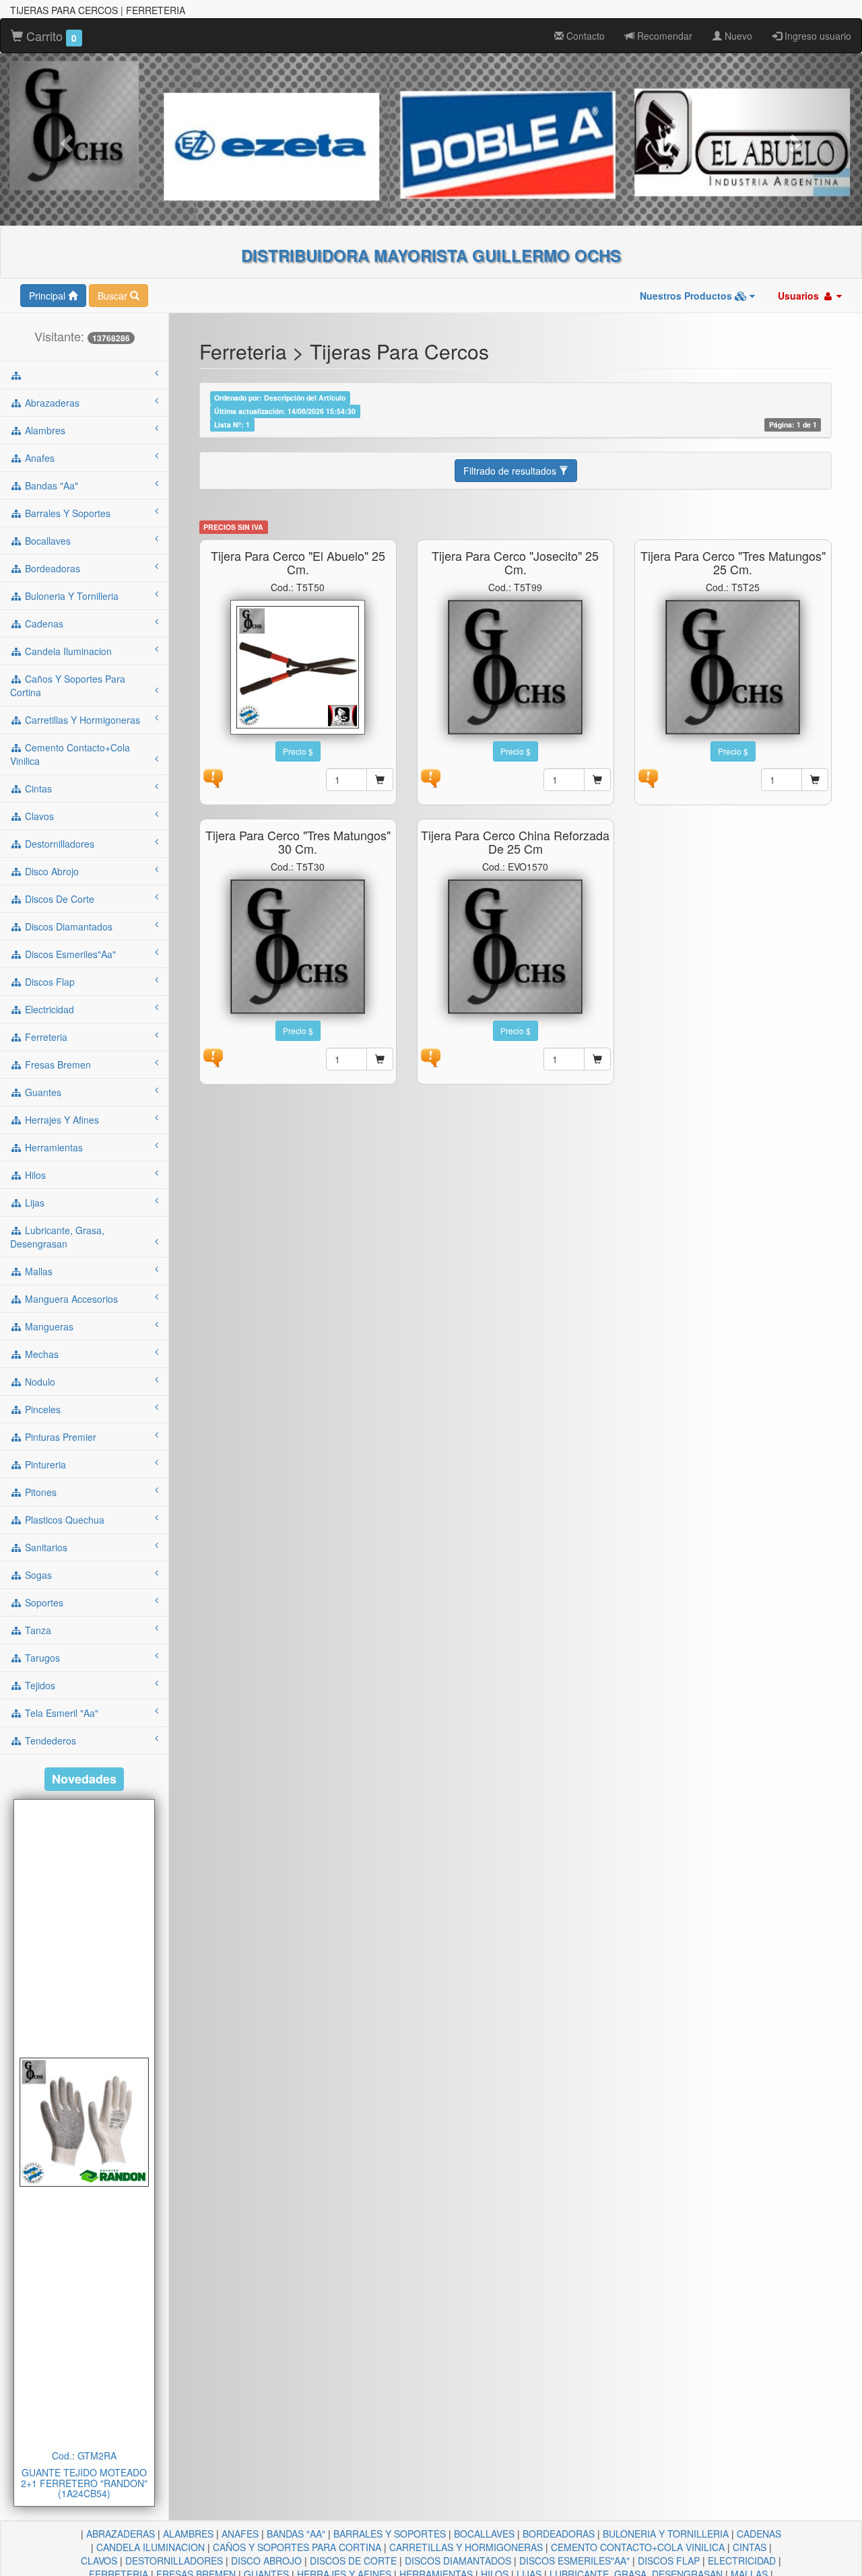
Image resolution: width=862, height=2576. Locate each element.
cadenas (43, 623)
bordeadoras (51, 568)
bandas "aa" (50, 485)
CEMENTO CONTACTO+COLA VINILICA (638, 2547)
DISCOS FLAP (669, 2561)
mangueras (48, 1326)
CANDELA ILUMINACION (151, 2547)
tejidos (39, 1685)
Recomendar (663, 36)
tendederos (49, 1740)
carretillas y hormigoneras (81, 720)
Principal (48, 296)
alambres (44, 430)
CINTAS (750, 2547)
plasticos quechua (63, 1520)
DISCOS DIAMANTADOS (458, 2561)
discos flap (48, 982)
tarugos (41, 1658)
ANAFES (240, 2534)
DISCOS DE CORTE (353, 2561)
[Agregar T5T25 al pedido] (815, 780)
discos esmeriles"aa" (69, 954)
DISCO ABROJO (266, 2561)
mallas (37, 1271)
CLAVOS (99, 2561)
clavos (38, 816)
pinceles (41, 1409)
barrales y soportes (66, 513)
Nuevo (737, 36)
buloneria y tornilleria (70, 596)
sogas (37, 1575)
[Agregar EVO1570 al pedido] (597, 1059)
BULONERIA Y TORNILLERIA (666, 2534)
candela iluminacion (67, 651)
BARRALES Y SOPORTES (390, 2534)
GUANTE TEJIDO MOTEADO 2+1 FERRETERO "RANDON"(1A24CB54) (84, 2483)
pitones (39, 1492)
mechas (40, 1354)
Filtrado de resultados (511, 471)
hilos (34, 1175)
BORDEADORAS (559, 2534)
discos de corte (58, 899)
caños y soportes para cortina (68, 685)
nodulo (39, 1382)
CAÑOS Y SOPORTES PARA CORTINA (297, 2547)
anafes (38, 458)
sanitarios (45, 1547)
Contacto (584, 36)
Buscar (114, 296)
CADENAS (759, 2534)
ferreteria (45, 1037)
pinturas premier (59, 1437)
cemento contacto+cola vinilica (70, 754)
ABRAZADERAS (121, 2534)
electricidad (48, 1009)
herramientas (53, 1147)
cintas (37, 788)
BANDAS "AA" (296, 2534)
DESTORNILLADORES (174, 2561)
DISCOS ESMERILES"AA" (574, 2561)
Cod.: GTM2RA (84, 2455)
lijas (33, 1202)
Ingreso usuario (817, 36)
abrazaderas (51, 403)
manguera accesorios (70, 1299)
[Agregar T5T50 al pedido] (380, 780)
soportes (43, 1602)
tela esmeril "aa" (60, 1713)
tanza (37, 1630)
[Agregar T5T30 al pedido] (380, 1059)
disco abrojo (51, 871)
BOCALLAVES (484, 2534)
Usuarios (800, 296)
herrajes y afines (61, 1120)
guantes (42, 1092)
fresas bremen (57, 1064)
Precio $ (298, 751)
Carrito (50, 36)
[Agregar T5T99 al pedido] (597, 780)
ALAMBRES (188, 2534)
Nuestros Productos (687, 296)
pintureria (44, 1464)
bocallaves (46, 541)
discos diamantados (67, 926)
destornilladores (58, 844)
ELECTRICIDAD (742, 2561)
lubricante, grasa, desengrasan (57, 1237)
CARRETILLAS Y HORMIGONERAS (466, 2547)
